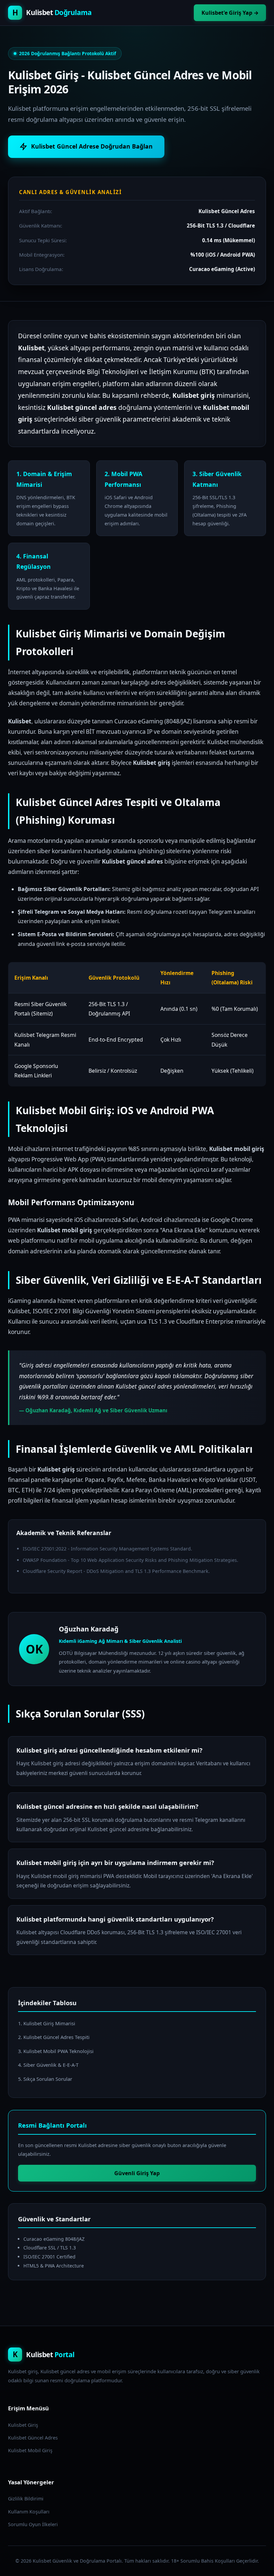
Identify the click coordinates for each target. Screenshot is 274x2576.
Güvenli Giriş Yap (137, 2173)
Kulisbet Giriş (23, 2425)
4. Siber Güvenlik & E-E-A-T (48, 2065)
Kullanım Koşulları (29, 2512)
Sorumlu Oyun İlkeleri (33, 2524)
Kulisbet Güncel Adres (33, 2438)
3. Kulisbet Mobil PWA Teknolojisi (56, 2051)
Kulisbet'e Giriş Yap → (230, 13)
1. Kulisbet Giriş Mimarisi (47, 2023)
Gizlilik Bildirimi (26, 2499)
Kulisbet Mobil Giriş (30, 2450)
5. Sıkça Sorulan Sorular (45, 2079)
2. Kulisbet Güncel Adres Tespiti (54, 2037)
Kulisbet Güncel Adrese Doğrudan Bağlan (92, 146)
